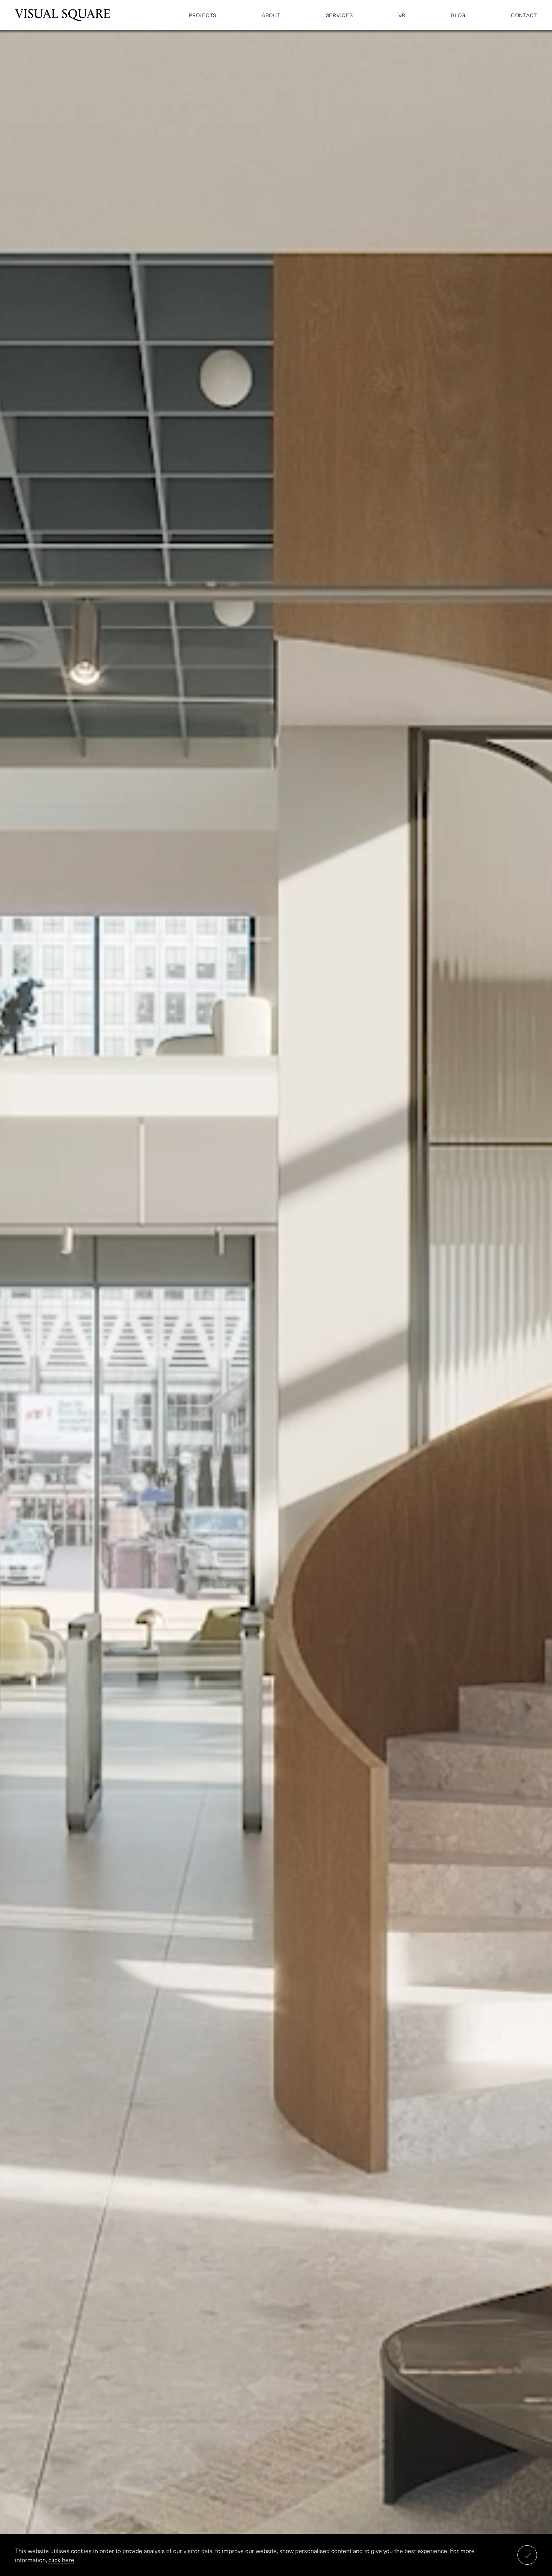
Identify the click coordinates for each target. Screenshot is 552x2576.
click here (61, 2559)
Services (339, 15)
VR (402, 15)
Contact (524, 15)
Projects (203, 15)
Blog (458, 15)
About (271, 15)
